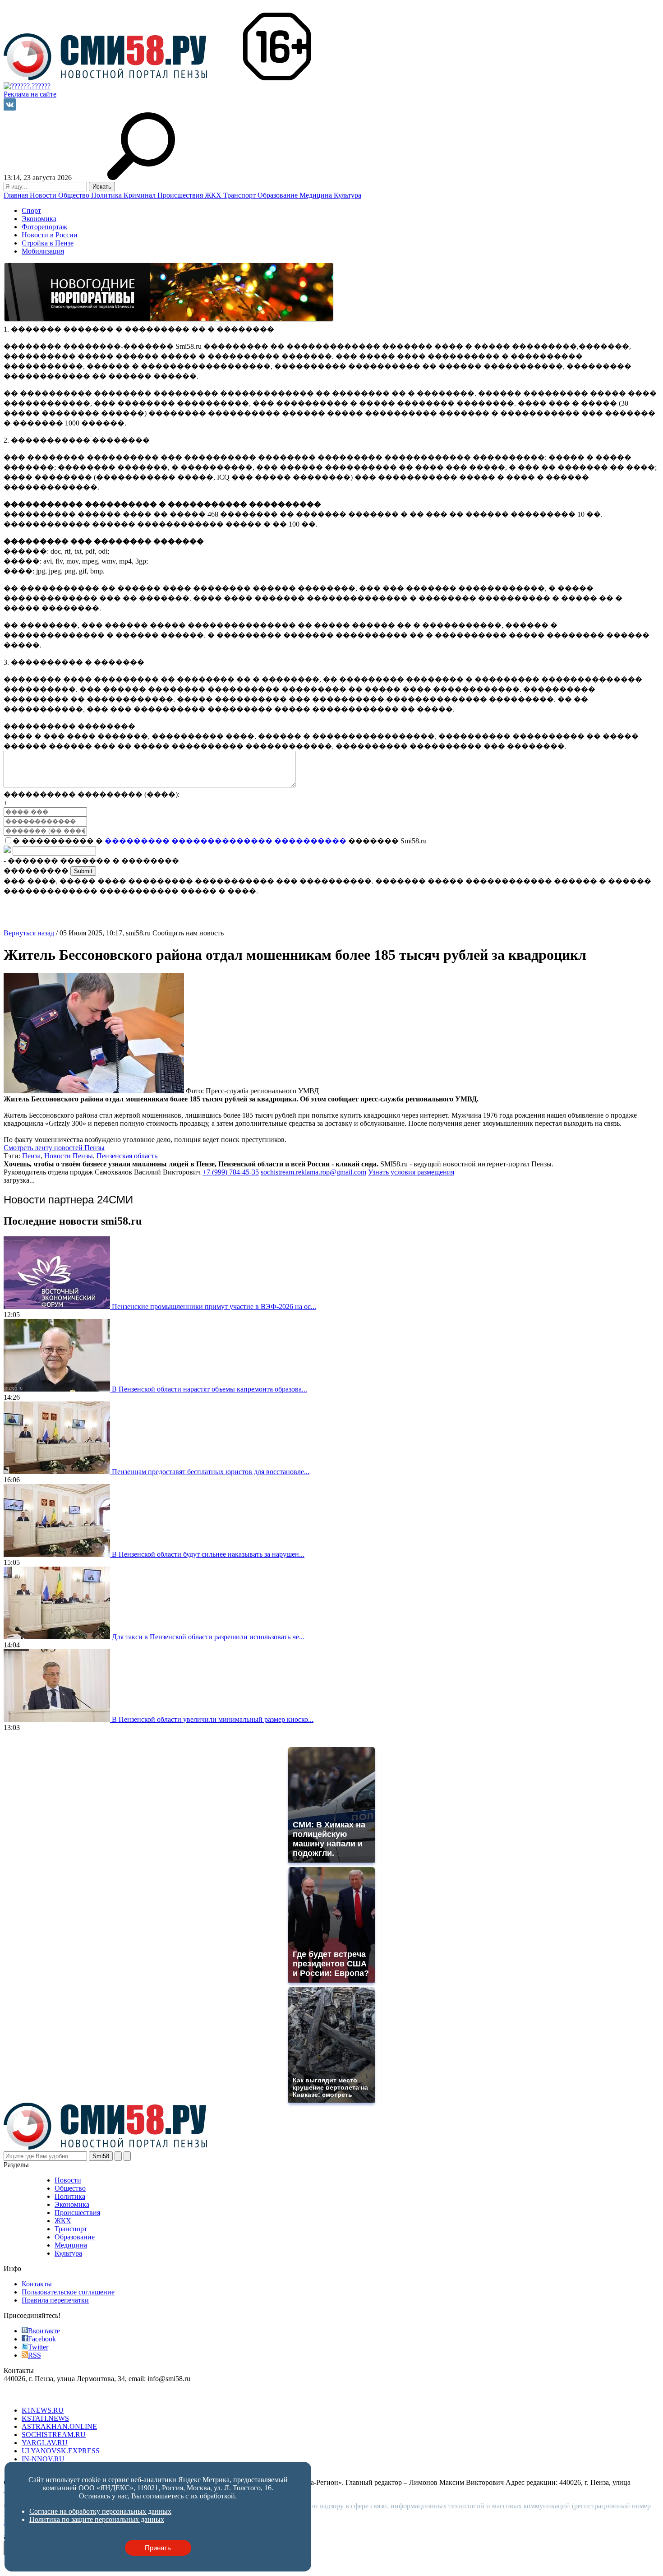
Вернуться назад (29, 933)
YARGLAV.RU (45, 2443)
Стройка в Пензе (48, 243)
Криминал (140, 195)
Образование (279, 195)
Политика (107, 195)
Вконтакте (44, 2331)
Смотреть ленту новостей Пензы (54, 1148)
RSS (35, 2355)
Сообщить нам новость (188, 933)
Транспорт (240, 195)
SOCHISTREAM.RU (54, 2435)
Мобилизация (43, 251)
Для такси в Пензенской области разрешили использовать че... (208, 1637)
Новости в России (50, 235)
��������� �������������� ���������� (226, 841)
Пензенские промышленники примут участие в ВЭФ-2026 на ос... (214, 1306)
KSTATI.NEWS (45, 2418)
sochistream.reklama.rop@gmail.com (313, 1172)
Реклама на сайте (30, 94)
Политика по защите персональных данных (97, 2519)
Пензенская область (127, 1156)
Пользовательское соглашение (68, 2292)
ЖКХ (214, 195)
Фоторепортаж (44, 227)
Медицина (317, 195)
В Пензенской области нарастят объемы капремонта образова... (209, 1389)
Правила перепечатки (55, 2300)
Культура (348, 195)
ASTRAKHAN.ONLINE (59, 2426)
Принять (158, 2548)
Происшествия (181, 195)
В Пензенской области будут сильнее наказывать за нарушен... (208, 1554)
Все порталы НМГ (32, 2395)
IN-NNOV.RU (43, 2459)
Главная (17, 195)
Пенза (31, 1156)
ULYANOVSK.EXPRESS (61, 2451)
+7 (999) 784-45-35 (231, 1172)
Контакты (37, 2284)
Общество (75, 195)
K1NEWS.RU (43, 2410)
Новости (44, 195)
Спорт (31, 210)
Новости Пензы (69, 1156)
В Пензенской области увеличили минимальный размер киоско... (213, 1719)
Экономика (39, 219)
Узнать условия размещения (411, 1172)
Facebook (42, 2339)
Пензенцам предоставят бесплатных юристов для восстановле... (211, 1472)
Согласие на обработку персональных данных (100, 2511)
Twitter (38, 2347)
